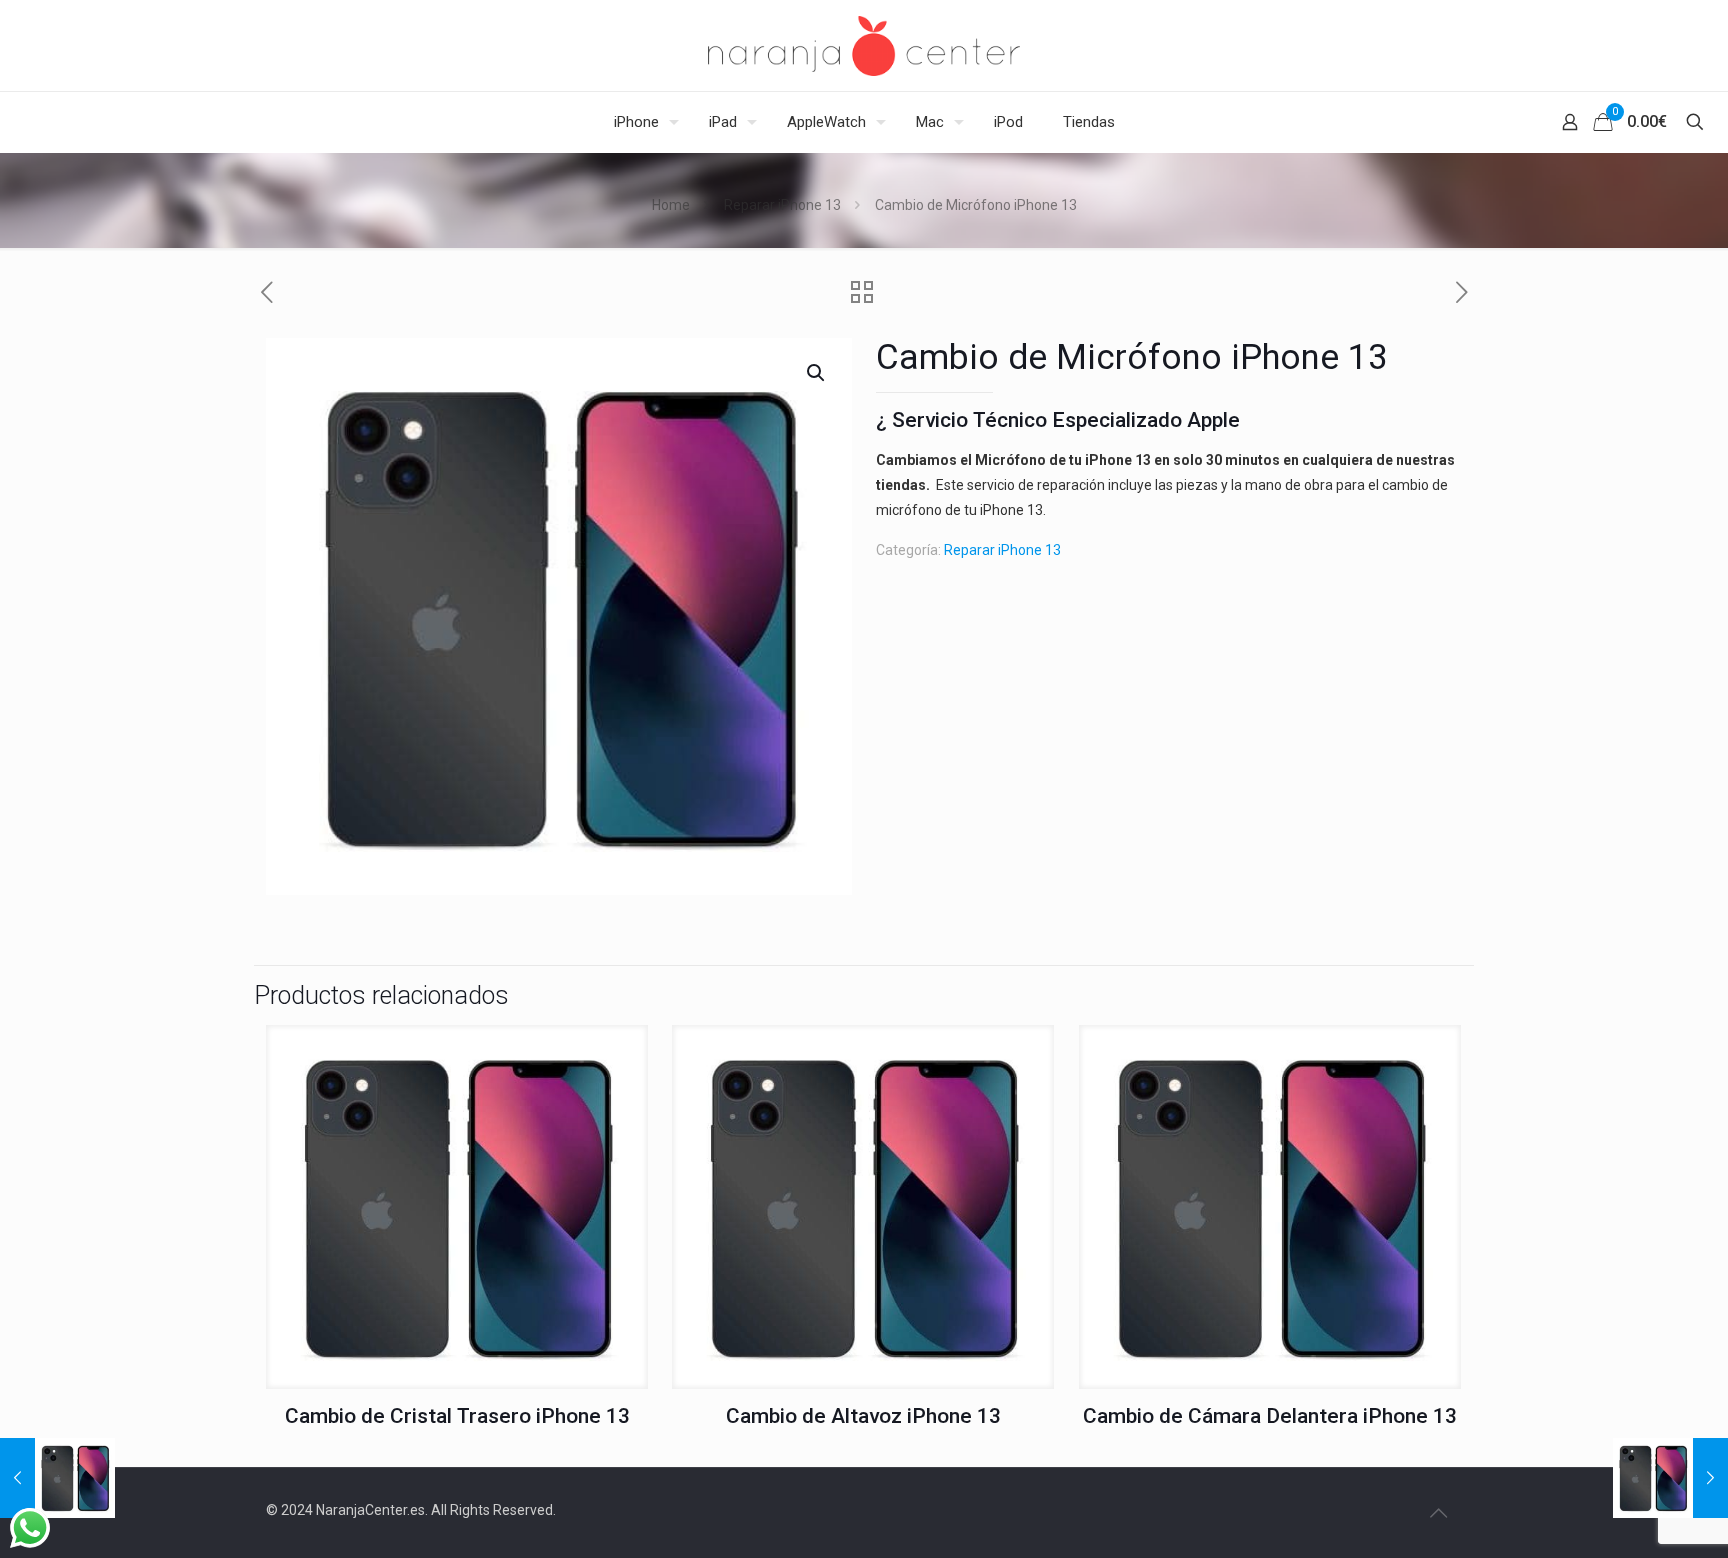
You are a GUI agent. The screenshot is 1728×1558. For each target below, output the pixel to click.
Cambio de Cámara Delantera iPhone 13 (1270, 1416)
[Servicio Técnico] (864, 45)
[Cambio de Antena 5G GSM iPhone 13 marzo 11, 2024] (57, 1478)
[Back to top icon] (1438, 1513)
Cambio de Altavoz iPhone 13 (863, 1416)
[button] (817, 373)
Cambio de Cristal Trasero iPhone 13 (457, 1416)
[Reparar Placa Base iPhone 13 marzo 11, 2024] (1670, 1478)
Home (671, 205)
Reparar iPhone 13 (782, 205)
